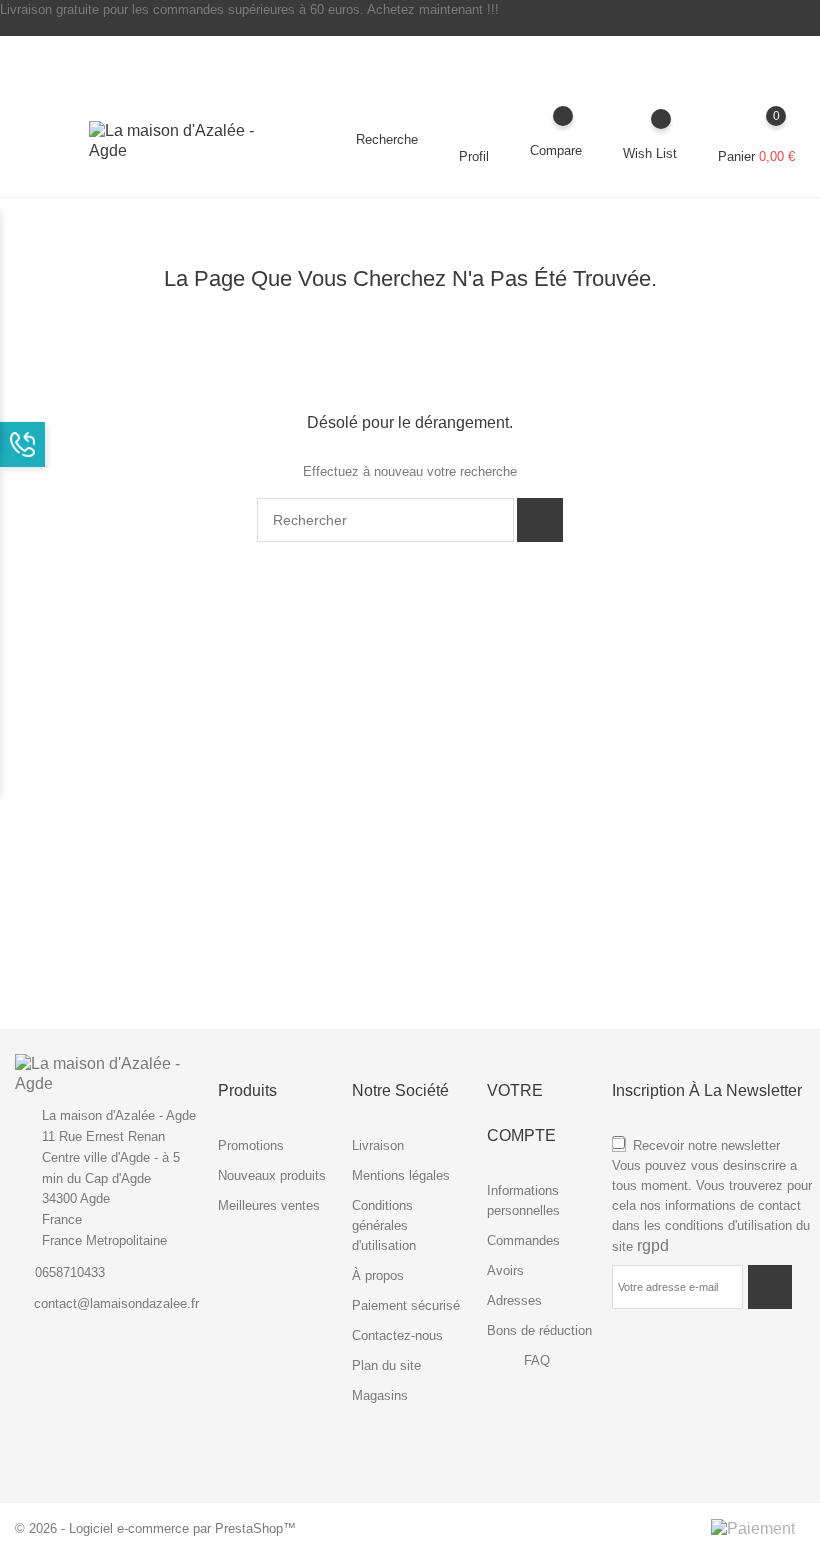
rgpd (653, 1245)
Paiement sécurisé (406, 1305)
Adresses (514, 1300)
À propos (378, 1275)
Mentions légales (401, 1175)
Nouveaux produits (272, 1175)
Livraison (378, 1145)
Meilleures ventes (269, 1205)
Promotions (251, 1145)
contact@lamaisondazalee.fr (116, 1303)
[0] (756, 130)
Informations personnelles (523, 1200)
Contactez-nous (397, 1335)
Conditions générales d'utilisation (384, 1225)
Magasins (380, 1395)
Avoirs (505, 1270)
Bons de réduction (539, 1330)
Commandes (523, 1240)
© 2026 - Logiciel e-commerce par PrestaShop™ (155, 1528)
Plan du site (386, 1365)
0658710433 (70, 1272)
